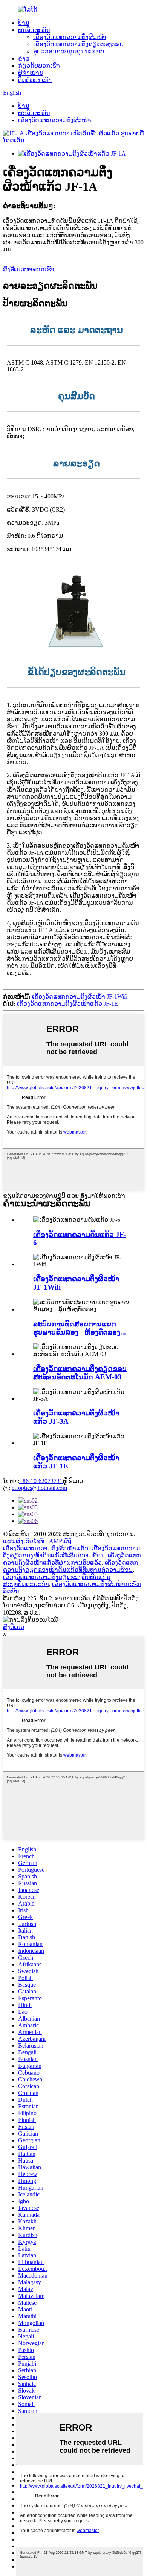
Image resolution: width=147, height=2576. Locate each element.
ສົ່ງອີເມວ (14, 1627)
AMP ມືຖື (60, 1541)
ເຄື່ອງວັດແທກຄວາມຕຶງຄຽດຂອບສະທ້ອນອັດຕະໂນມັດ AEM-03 (80, 1373)
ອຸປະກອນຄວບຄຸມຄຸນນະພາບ (69, 51)
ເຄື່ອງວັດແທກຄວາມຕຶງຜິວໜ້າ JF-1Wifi (80, 997)
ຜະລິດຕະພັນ (34, 30)
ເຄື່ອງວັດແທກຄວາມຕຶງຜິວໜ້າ (70, 37)
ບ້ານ (24, 23)
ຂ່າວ (24, 58)
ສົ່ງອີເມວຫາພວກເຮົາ (29, 269)
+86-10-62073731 (41, 1481)
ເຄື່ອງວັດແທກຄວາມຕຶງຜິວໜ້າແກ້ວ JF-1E (67, 1004)
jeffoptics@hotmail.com (39, 1488)
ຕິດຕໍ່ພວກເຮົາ (35, 80)
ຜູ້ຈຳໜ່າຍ (31, 73)
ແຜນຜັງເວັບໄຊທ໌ (24, 1541)
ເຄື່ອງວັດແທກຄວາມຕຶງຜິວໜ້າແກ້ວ (46, 1548)
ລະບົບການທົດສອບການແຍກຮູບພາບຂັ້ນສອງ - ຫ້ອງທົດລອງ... (80, 1328)
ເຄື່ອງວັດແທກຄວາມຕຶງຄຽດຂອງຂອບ (78, 44)
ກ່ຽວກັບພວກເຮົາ (39, 66)
